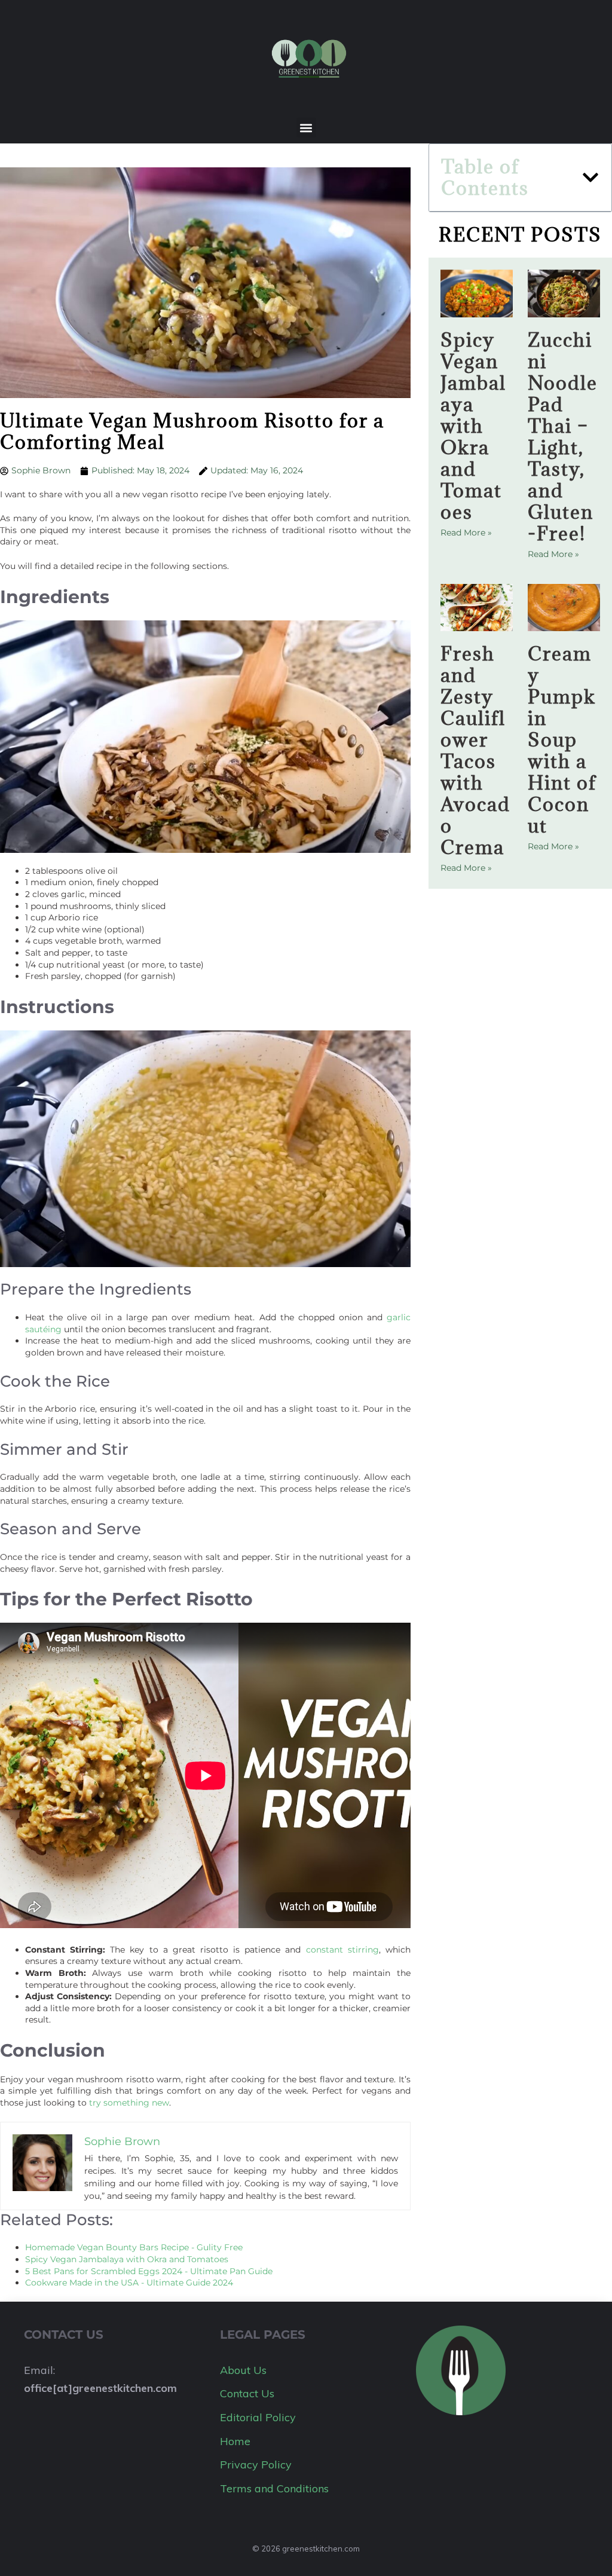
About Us (243, 2370)
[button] (306, 128)
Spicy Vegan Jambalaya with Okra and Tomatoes (473, 426)
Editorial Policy (258, 2417)
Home (235, 2441)
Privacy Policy (256, 2465)
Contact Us (247, 2393)
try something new (129, 2103)
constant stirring (342, 1950)
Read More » (466, 533)
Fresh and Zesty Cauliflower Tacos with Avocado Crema (475, 750)
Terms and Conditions (274, 2488)
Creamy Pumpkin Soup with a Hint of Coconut (562, 740)
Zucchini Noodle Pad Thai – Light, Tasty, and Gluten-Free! (563, 437)
